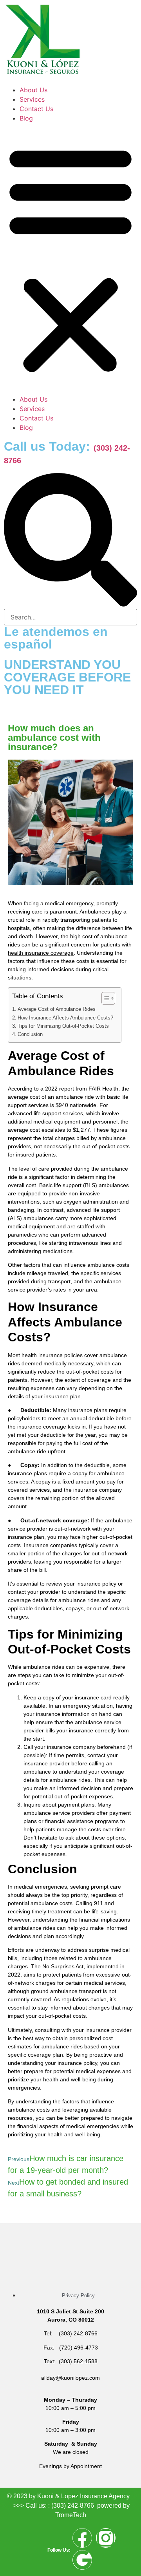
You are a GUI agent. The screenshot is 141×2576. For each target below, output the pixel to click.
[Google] (82, 2560)
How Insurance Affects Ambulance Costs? (65, 1018)
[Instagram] (106, 2538)
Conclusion (30, 1034)
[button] (70, 259)
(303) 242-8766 (73, 2506)
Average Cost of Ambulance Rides (57, 1009)
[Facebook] (82, 2538)
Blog (26, 118)
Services (32, 99)
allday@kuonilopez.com (70, 2378)
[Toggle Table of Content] (104, 998)
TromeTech (71, 2515)
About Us (33, 90)
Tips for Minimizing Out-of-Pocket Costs (63, 1026)
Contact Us (36, 109)
